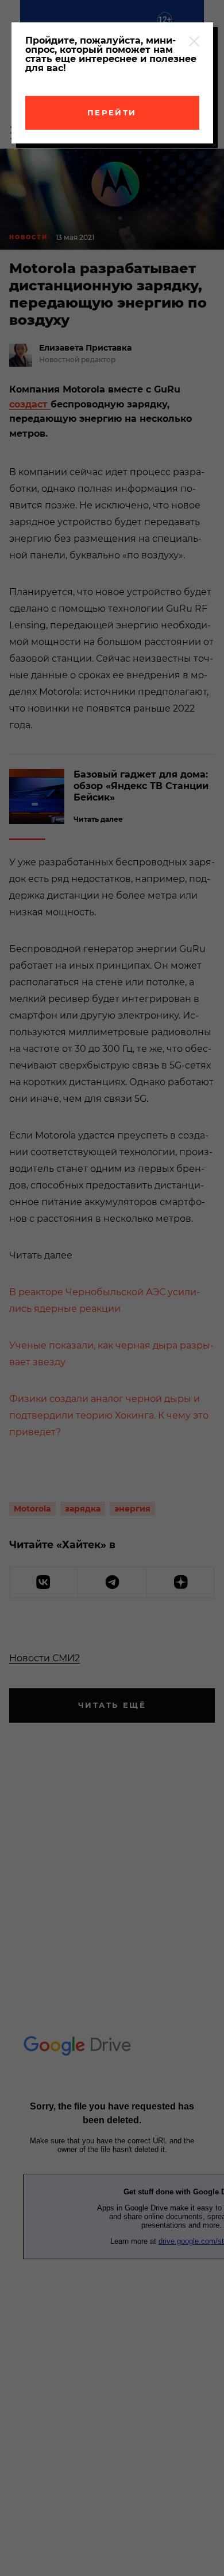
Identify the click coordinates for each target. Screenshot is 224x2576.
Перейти (112, 112)
